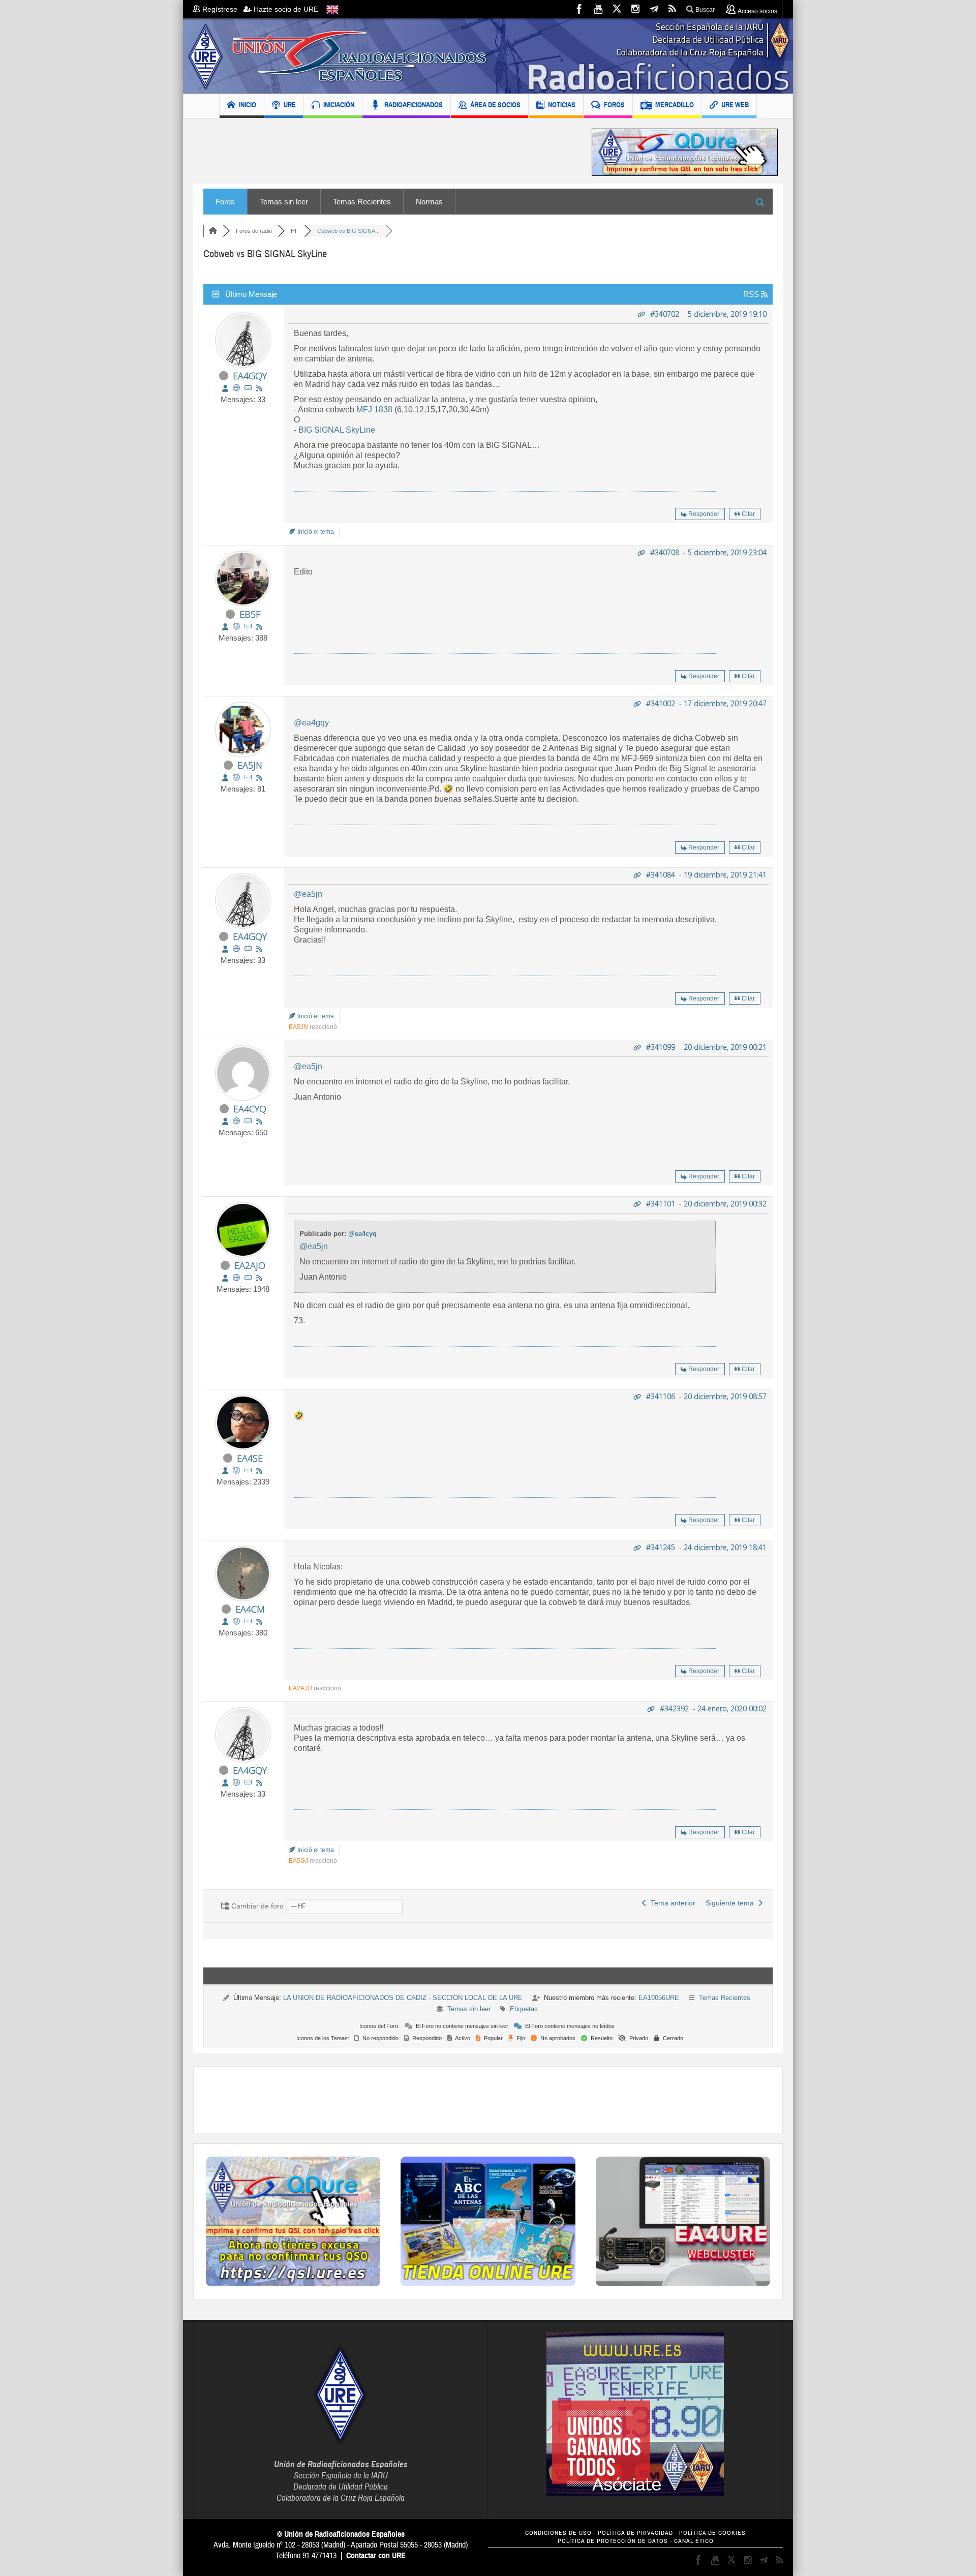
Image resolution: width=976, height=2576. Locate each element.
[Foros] (213, 231)
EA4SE (250, 1458)
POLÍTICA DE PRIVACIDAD (635, 2533)
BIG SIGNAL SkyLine (337, 430)
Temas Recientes (362, 202)
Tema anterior (671, 1903)
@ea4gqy (311, 723)
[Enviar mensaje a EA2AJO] (248, 1278)
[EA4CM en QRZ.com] (236, 1622)
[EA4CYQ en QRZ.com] (236, 1121)
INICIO (248, 105)
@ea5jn (308, 894)
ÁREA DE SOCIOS (495, 105)
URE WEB (735, 105)
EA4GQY (250, 376)
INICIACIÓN (339, 105)
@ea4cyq (362, 1234)
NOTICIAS (562, 105)
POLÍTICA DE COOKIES (712, 2533)
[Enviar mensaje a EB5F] (248, 627)
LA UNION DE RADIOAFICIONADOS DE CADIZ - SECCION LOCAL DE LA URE (403, 1998)
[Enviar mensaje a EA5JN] (248, 778)
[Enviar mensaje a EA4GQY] (248, 388)
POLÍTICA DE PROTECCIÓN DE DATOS (613, 2541)
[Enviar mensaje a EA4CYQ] (248, 1121)
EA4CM (250, 1609)
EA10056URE (659, 1998)
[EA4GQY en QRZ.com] (236, 388)
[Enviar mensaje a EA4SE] (248, 1471)
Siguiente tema (732, 1903)
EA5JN (250, 765)
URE (290, 105)
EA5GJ (298, 1861)
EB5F (250, 614)
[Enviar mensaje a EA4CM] (248, 1622)
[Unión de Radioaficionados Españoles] (488, 56)
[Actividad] (259, 388)
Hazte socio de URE (285, 9)
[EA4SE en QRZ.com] (236, 1471)
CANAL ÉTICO (694, 2541)
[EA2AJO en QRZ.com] (236, 1278)
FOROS (614, 105)
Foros (225, 202)
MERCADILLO (675, 105)
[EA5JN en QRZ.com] (236, 778)
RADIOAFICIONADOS (414, 105)
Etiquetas (524, 2009)
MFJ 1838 (374, 410)
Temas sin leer (284, 202)
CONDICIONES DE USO (558, 2533)
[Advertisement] (385, 152)
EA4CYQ (250, 1109)
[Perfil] (225, 388)
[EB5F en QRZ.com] (236, 627)
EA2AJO (250, 1265)
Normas (429, 202)
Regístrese (222, 9)
